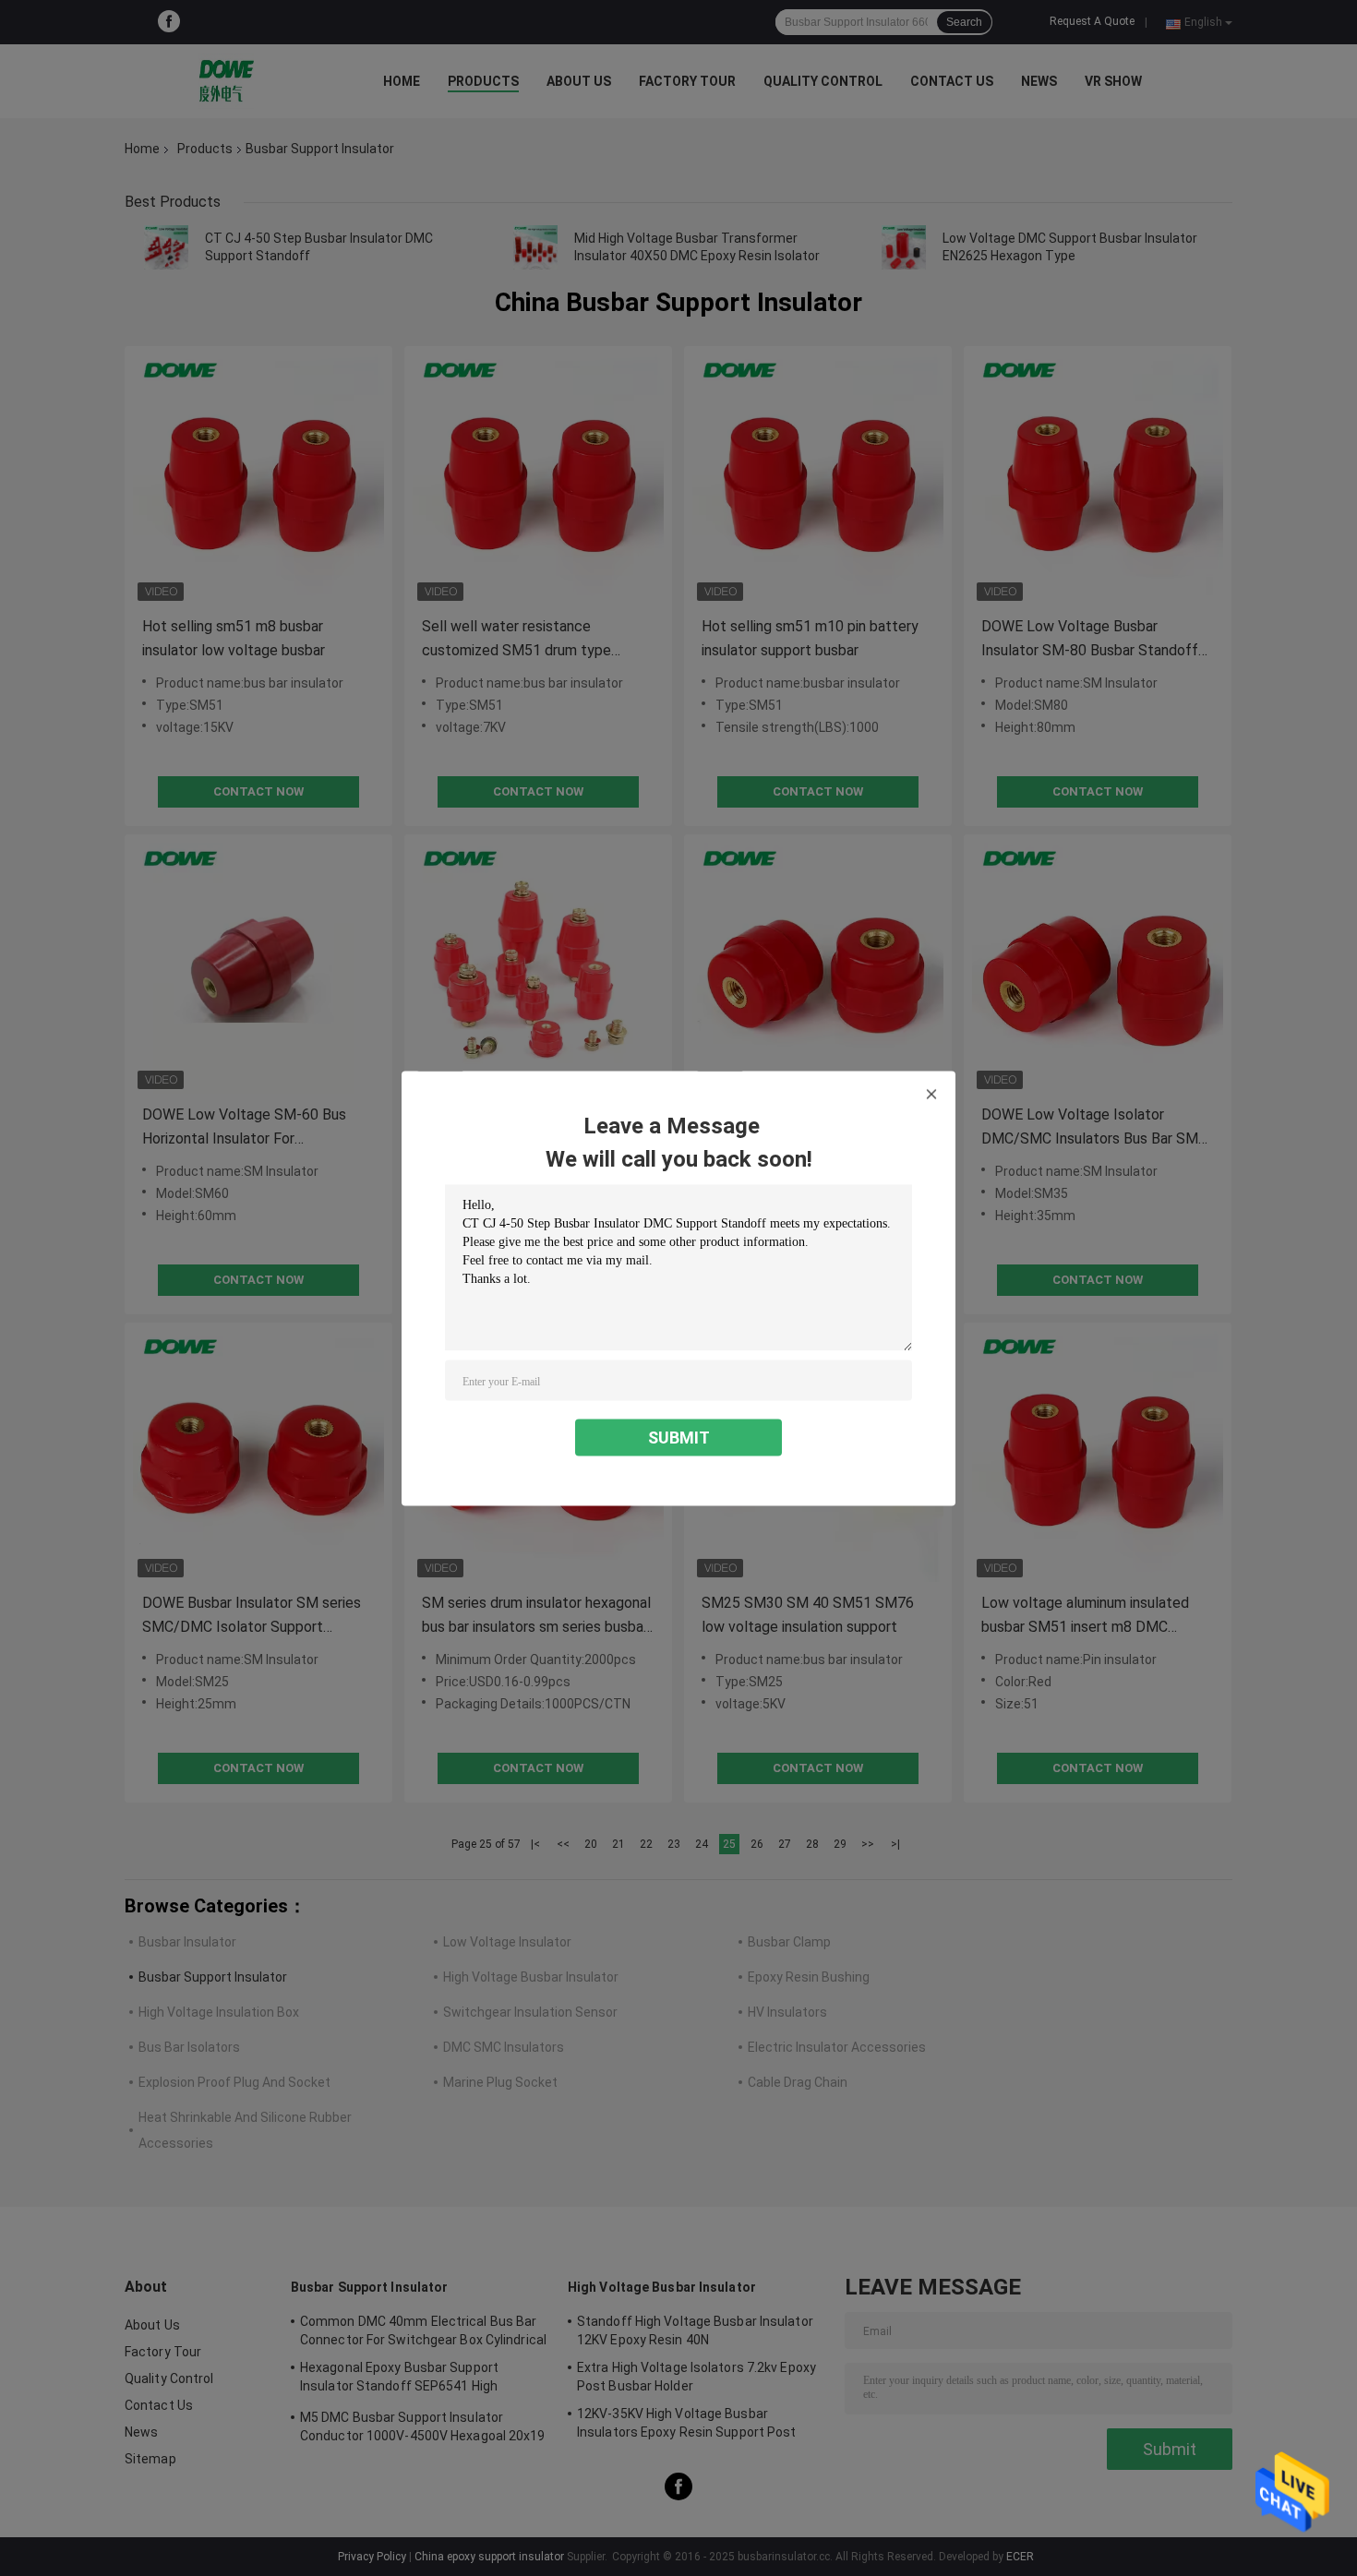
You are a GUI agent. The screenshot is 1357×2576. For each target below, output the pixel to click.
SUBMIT (679, 1437)
